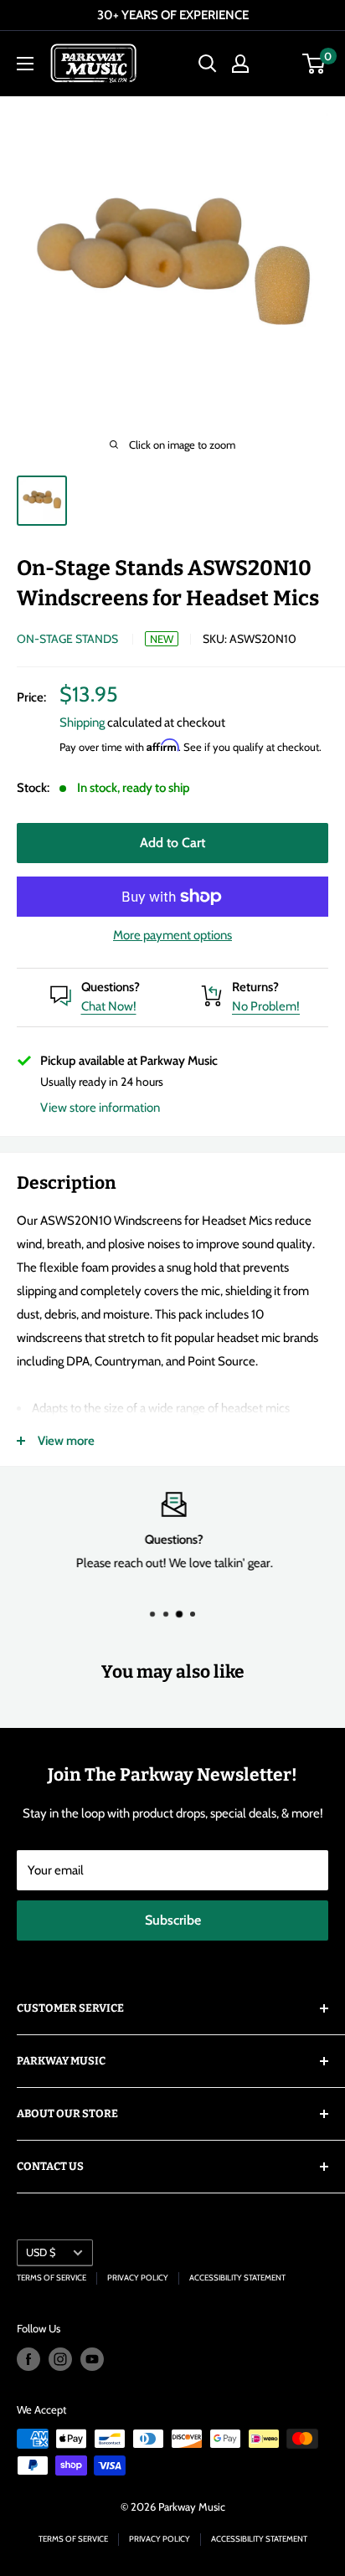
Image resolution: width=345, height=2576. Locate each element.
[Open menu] (25, 64)
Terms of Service (51, 2278)
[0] (314, 64)
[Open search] (208, 64)
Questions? (111, 987)
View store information (100, 1108)
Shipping (82, 722)
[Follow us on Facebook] (28, 2359)
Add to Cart (172, 843)
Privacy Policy (138, 2278)
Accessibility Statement (237, 2278)
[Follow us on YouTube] (92, 2359)
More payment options (172, 935)
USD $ (41, 2252)
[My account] (240, 64)
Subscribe (173, 1920)
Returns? (255, 987)
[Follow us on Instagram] (60, 2359)
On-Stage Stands (67, 639)
